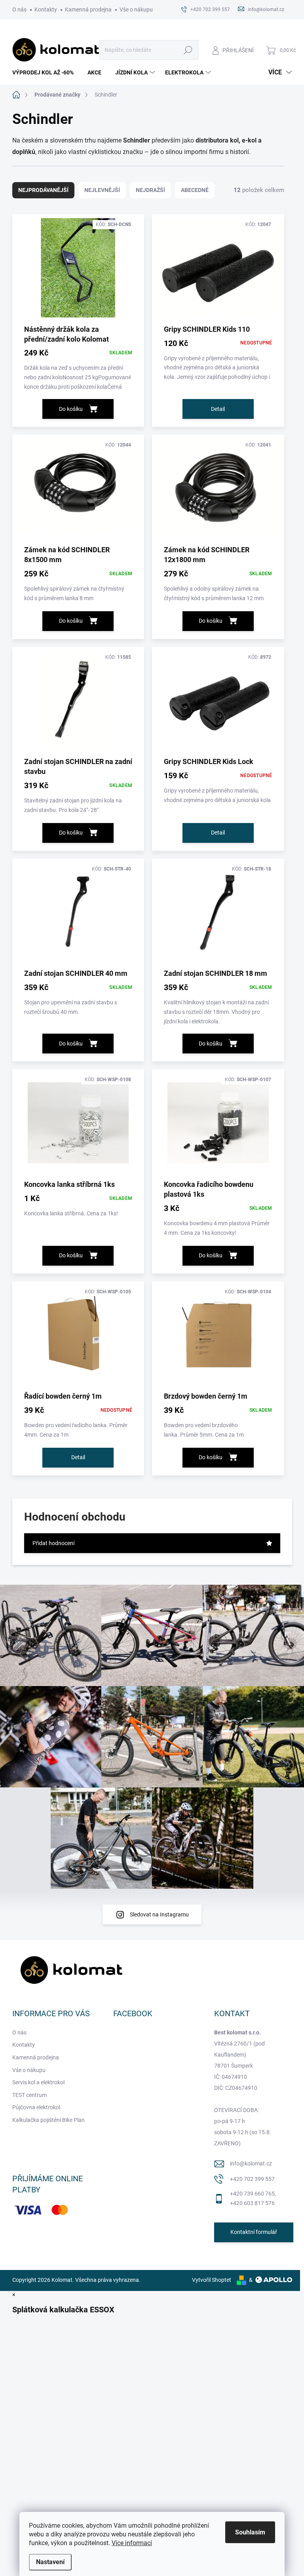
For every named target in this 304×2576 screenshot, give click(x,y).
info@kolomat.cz (251, 2163)
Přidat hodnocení (53, 1543)
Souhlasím (250, 2532)
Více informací (132, 2543)
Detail (218, 409)
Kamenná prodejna (88, 10)
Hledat (188, 50)
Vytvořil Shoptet (212, 2280)
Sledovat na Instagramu (159, 1914)
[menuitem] (46, 72)
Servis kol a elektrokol (38, 2082)
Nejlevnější (102, 190)
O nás (19, 10)
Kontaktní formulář (254, 2232)
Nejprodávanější (43, 190)
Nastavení (50, 2562)
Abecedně (195, 190)
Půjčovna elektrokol (36, 2107)
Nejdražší (150, 190)
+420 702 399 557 (252, 2179)
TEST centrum (29, 2095)
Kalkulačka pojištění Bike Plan (48, 2120)
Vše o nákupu (136, 10)
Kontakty (46, 10)
